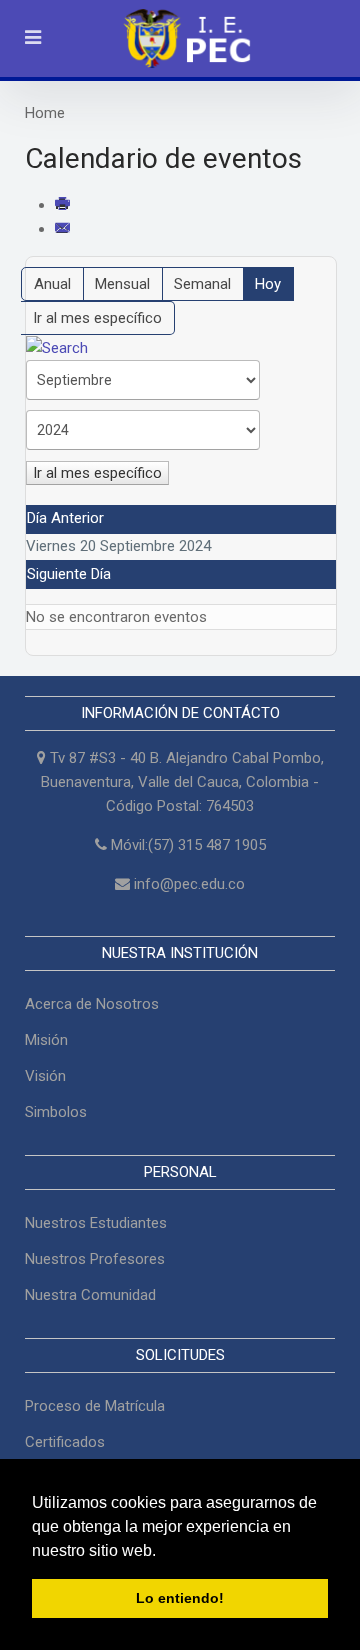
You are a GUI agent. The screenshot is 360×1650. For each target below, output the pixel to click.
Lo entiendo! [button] (180, 1598)
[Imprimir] (64, 205)
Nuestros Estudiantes (96, 1223)
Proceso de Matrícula (95, 1406)
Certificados (65, 1442)
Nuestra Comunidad (90, 1295)
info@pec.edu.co (189, 884)
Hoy (268, 284)
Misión (46, 1040)
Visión (45, 1076)
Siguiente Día (69, 574)
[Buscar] (57, 347)
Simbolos (56, 1112)
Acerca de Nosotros (92, 1004)
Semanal (202, 284)
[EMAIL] (64, 229)
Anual (52, 284)
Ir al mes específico (97, 318)
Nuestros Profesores (95, 1259)
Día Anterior (65, 518)
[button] (163, 1552)
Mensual (122, 284)
